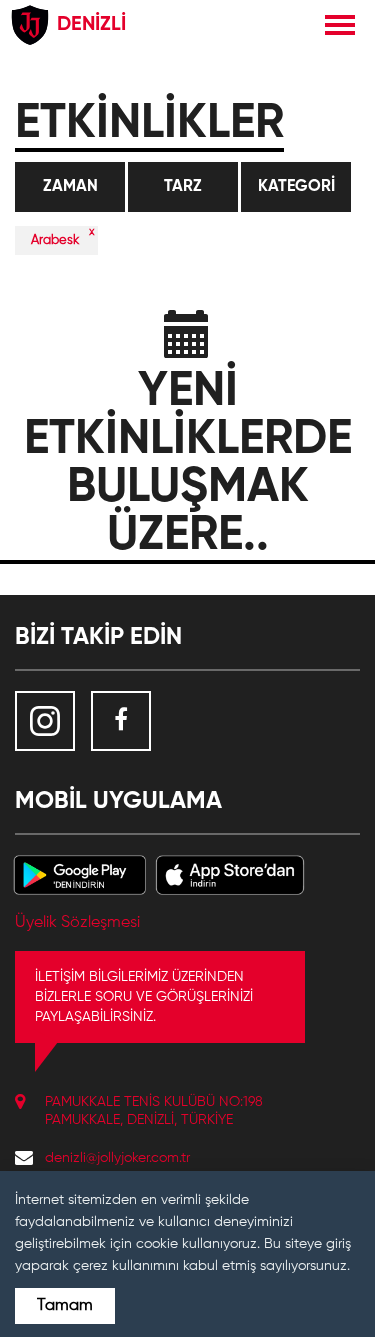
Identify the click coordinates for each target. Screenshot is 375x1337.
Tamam (65, 1306)
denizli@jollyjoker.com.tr (117, 1158)
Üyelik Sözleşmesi (77, 923)
